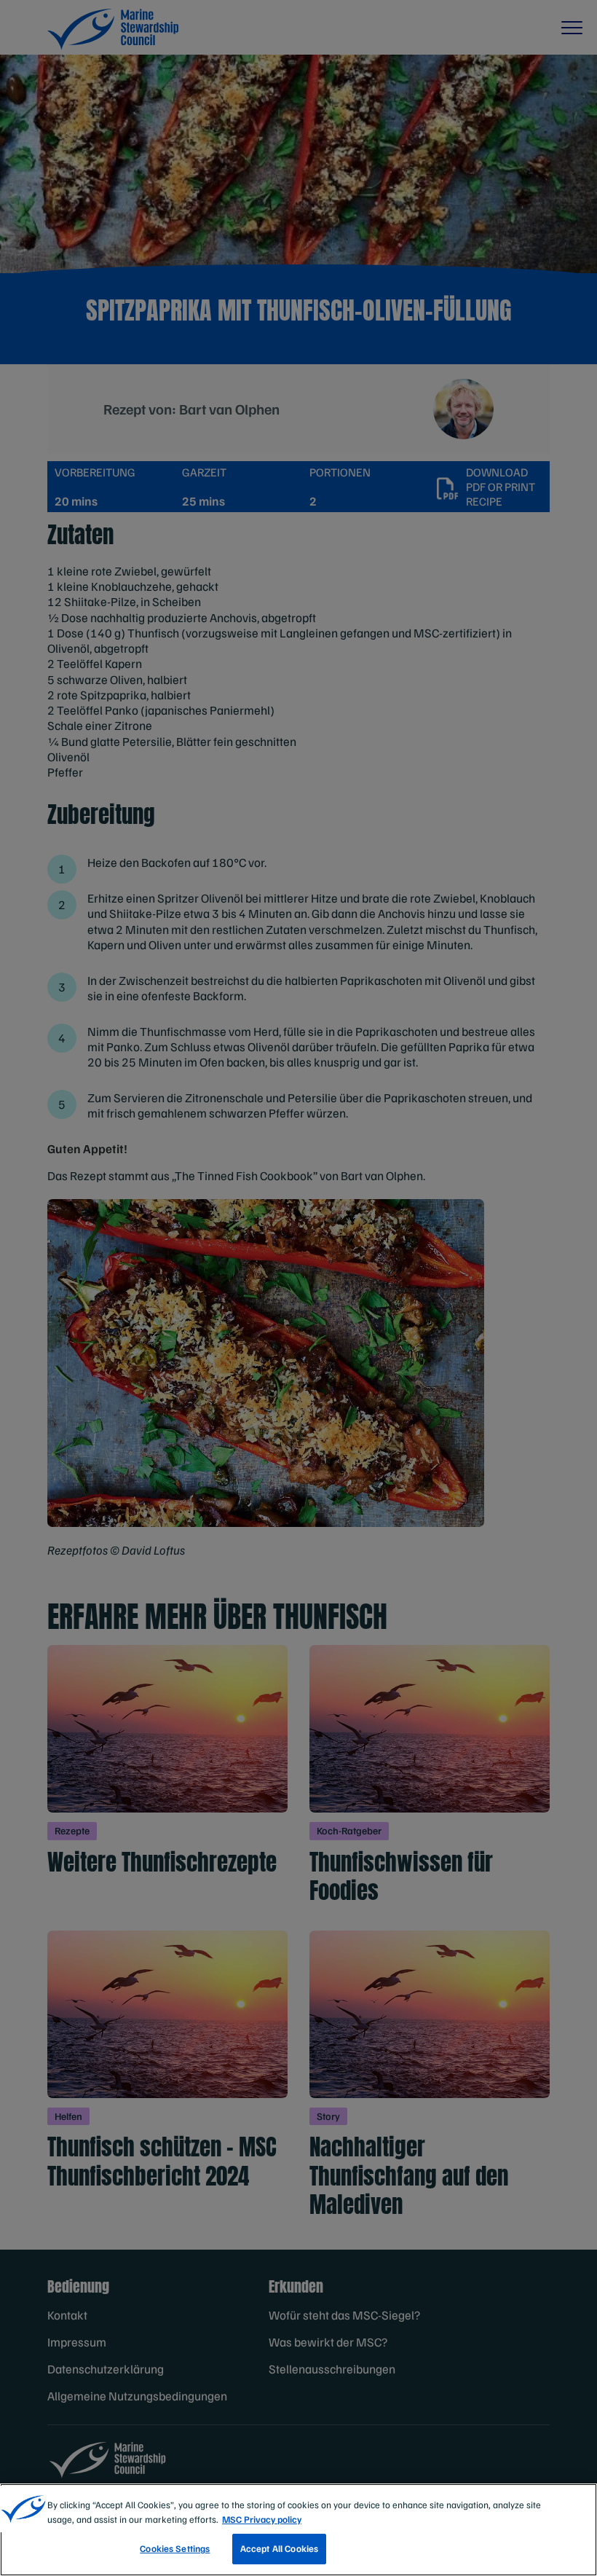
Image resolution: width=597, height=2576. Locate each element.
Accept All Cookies (279, 2548)
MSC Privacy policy (262, 2519)
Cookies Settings (175, 2548)
